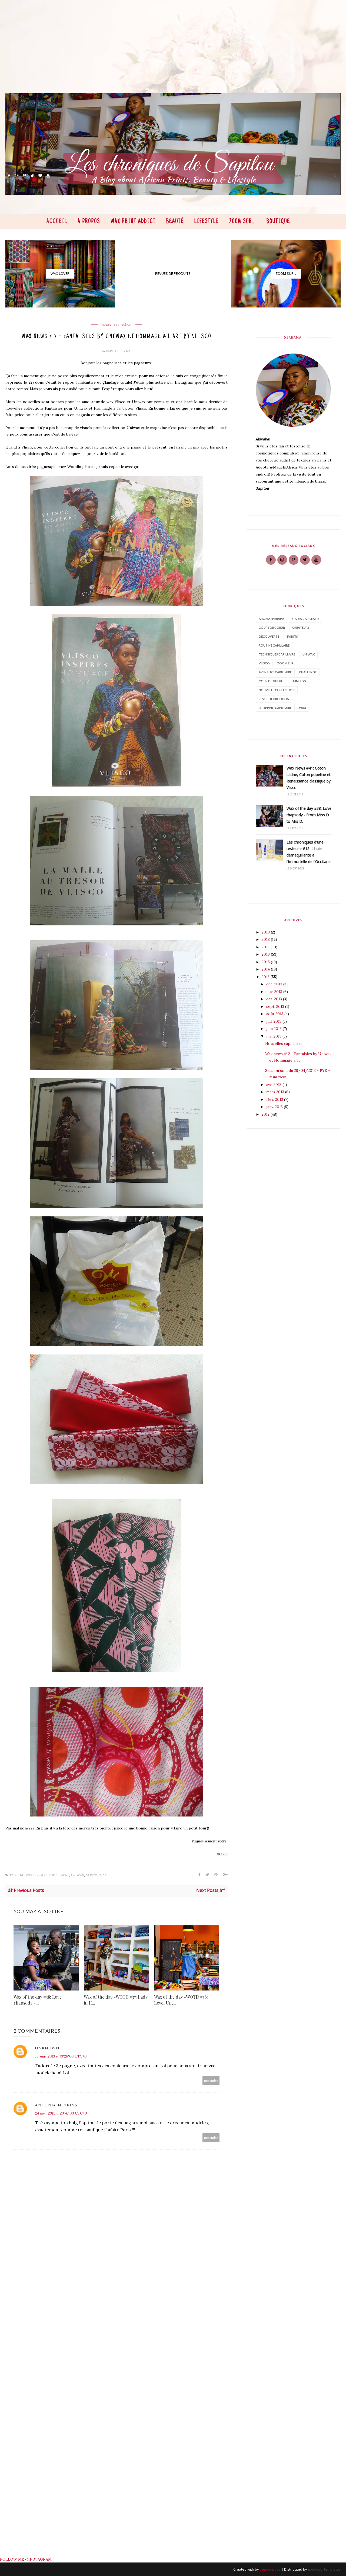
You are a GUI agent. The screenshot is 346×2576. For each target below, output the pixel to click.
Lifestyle (207, 222)
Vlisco (92, 1875)
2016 (266, 954)
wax (103, 1875)
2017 (266, 947)
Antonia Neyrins (56, 2105)
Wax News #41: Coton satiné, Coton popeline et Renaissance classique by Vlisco (309, 778)
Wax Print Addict (133, 222)
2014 (266, 969)
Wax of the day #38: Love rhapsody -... (38, 2000)
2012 (266, 1114)
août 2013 (275, 1014)
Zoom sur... (243, 222)
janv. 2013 (275, 1107)
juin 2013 (275, 1029)
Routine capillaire (274, 645)
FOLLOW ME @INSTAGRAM (26, 2559)
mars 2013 (276, 1092)
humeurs (299, 681)
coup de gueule (272, 681)
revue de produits (274, 699)
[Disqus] (118, 2340)
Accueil (57, 222)
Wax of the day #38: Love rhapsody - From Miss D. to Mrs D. (309, 815)
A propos (89, 222)
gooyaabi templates (324, 2569)
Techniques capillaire (277, 654)
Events (292, 636)
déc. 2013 (275, 984)
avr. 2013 (274, 1085)
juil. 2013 (274, 1021)
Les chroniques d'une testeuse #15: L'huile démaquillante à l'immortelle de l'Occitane (309, 852)
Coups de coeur (272, 628)
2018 (266, 939)
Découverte (269, 636)
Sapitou (113, 351)
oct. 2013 (275, 999)
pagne (64, 1875)
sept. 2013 (276, 1006)
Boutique (278, 222)
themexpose (270, 2569)
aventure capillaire (275, 672)
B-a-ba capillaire (305, 619)
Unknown (47, 2048)
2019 (266, 932)
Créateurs (301, 628)
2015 (266, 962)
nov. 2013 (275, 992)
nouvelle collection (117, 324)
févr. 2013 (275, 1099)
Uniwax (78, 1875)
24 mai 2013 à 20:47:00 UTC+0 (61, 2113)
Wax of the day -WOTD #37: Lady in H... (116, 2000)
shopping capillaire (275, 708)
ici (83, 454)
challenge (308, 672)
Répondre (211, 2081)
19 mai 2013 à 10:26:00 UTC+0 (61, 2056)
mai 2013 (274, 1036)
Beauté (175, 222)
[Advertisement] (168, 55)
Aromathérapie (272, 619)
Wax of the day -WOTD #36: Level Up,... (181, 2000)
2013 (266, 977)
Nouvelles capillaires (284, 1043)
